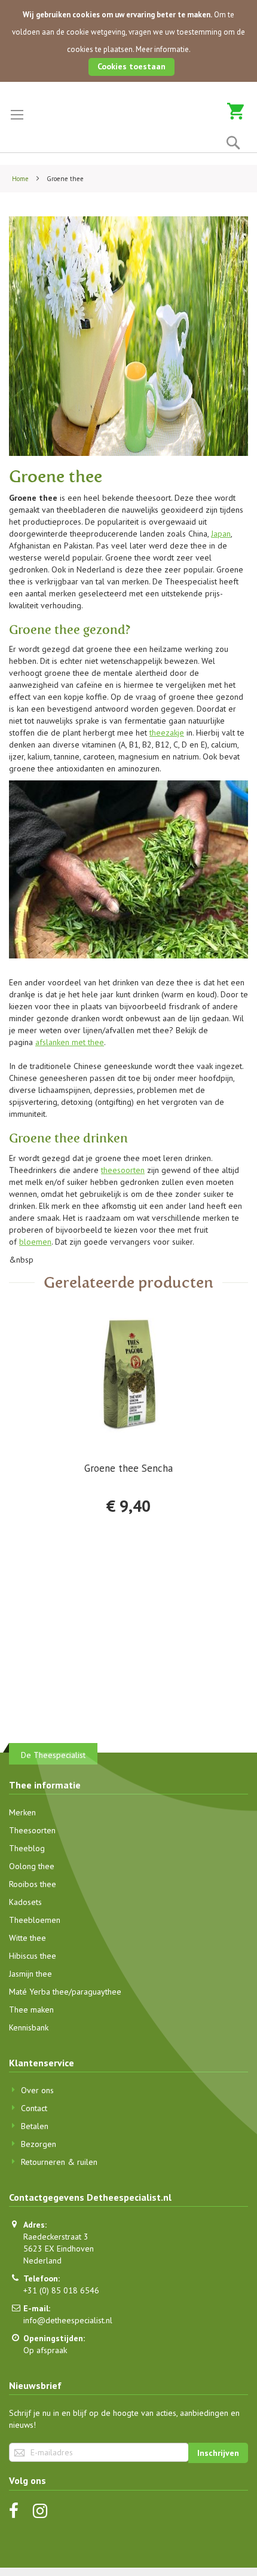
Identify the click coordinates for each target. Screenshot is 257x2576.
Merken (22, 1812)
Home (21, 179)
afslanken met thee (70, 1042)
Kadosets (25, 1902)
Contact (34, 2108)
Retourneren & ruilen (59, 2162)
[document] (128, 41)
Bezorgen (39, 2144)
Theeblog (27, 1848)
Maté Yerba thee (39, 1992)
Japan (221, 534)
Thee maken (31, 2010)
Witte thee (27, 1938)
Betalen (35, 2126)
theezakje (167, 733)
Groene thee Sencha (128, 1468)
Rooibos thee (33, 1884)
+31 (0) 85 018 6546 (61, 2290)
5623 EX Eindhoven (59, 2249)
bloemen (35, 1242)
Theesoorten (32, 1830)
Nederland (42, 2260)
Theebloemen (35, 1920)
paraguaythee (97, 1992)
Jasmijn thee (30, 1974)
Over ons (37, 2090)
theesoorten (123, 1170)
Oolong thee (32, 1866)
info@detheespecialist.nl (68, 2320)
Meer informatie (162, 49)
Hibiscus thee (33, 1956)
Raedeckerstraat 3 (56, 2237)
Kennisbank (29, 2027)
